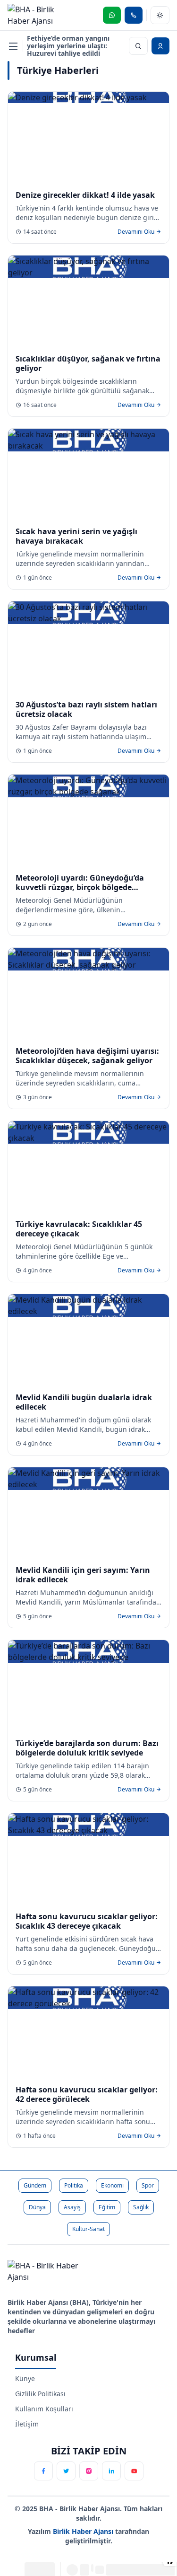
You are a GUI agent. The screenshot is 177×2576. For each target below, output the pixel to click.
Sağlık (141, 2207)
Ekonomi (112, 2185)
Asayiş (72, 2207)
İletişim (27, 2424)
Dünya (37, 2207)
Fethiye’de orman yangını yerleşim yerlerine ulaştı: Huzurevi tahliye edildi (68, 46)
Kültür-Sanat (88, 2229)
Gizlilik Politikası (40, 2394)
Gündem (35, 2185)
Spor (148, 2185)
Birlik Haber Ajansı (84, 2531)
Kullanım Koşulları (44, 2409)
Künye (25, 2378)
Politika (74, 2185)
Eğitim (107, 2207)
